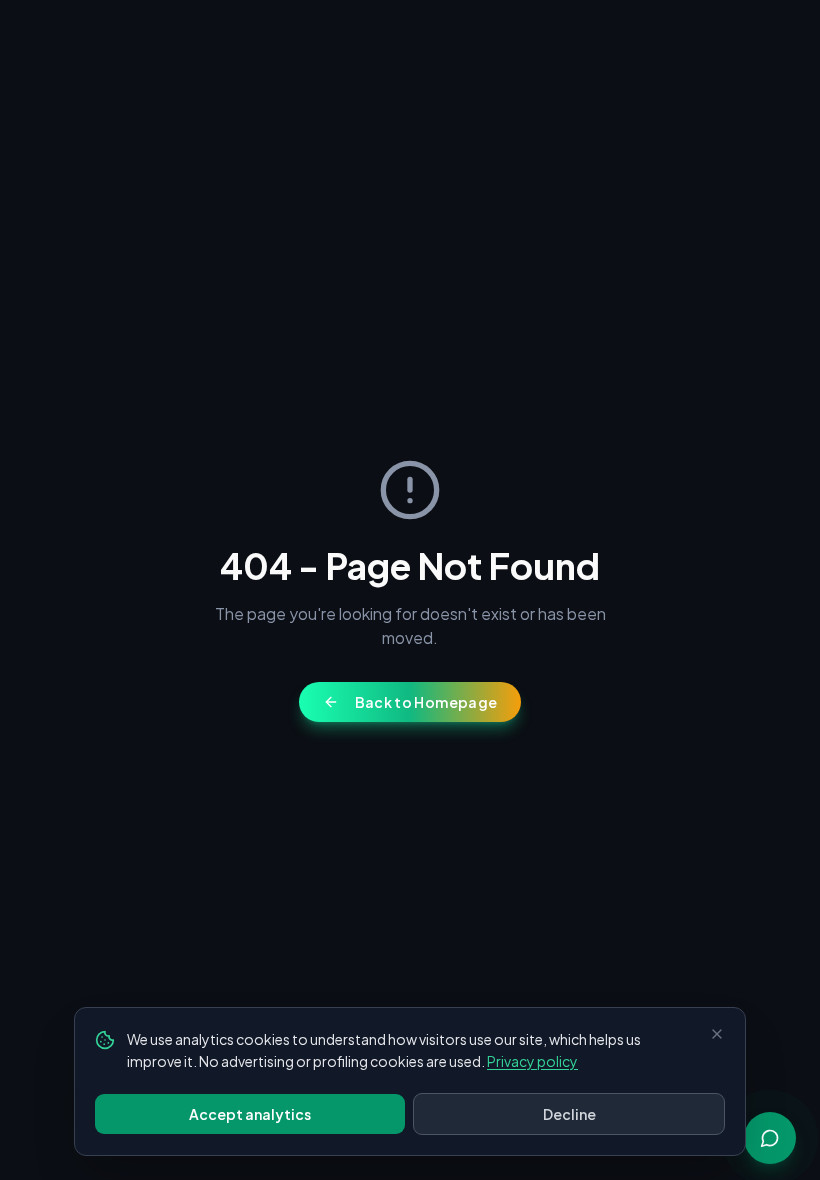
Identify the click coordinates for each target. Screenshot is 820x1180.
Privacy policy (532, 1061)
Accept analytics (250, 1114)
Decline (569, 1114)
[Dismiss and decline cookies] (717, 1034)
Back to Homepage (426, 702)
